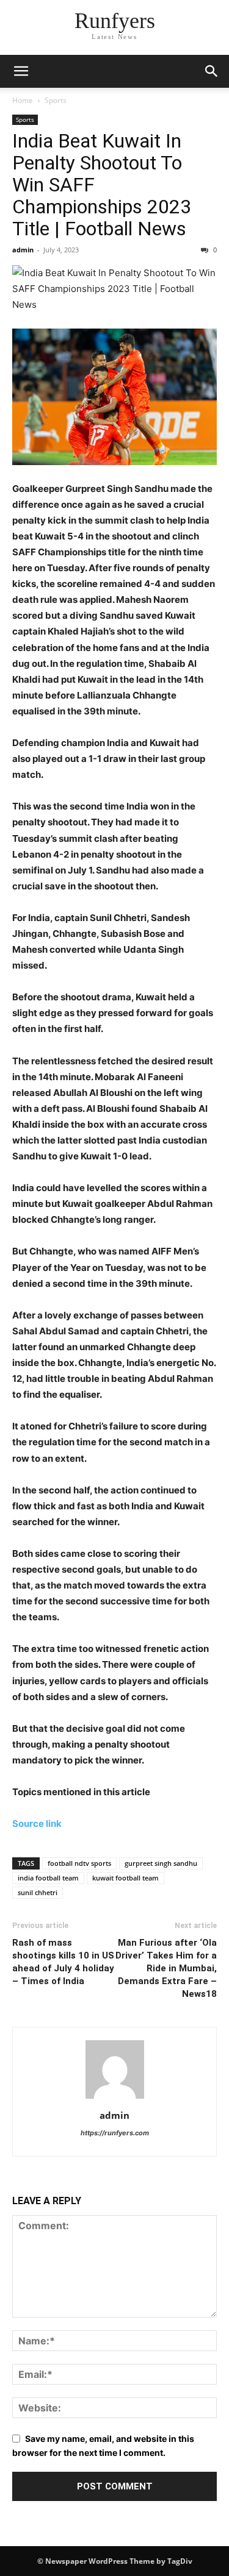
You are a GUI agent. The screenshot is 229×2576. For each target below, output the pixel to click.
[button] (21, 71)
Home (23, 100)
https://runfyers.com (115, 2133)
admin (23, 250)
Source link (37, 1823)
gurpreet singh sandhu (161, 1863)
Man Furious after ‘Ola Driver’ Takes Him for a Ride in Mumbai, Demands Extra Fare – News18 (166, 1968)
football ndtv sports (79, 1863)
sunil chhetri (38, 1892)
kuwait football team (125, 1878)
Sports (56, 100)
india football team (48, 1878)
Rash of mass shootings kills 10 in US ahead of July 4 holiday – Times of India (63, 1962)
